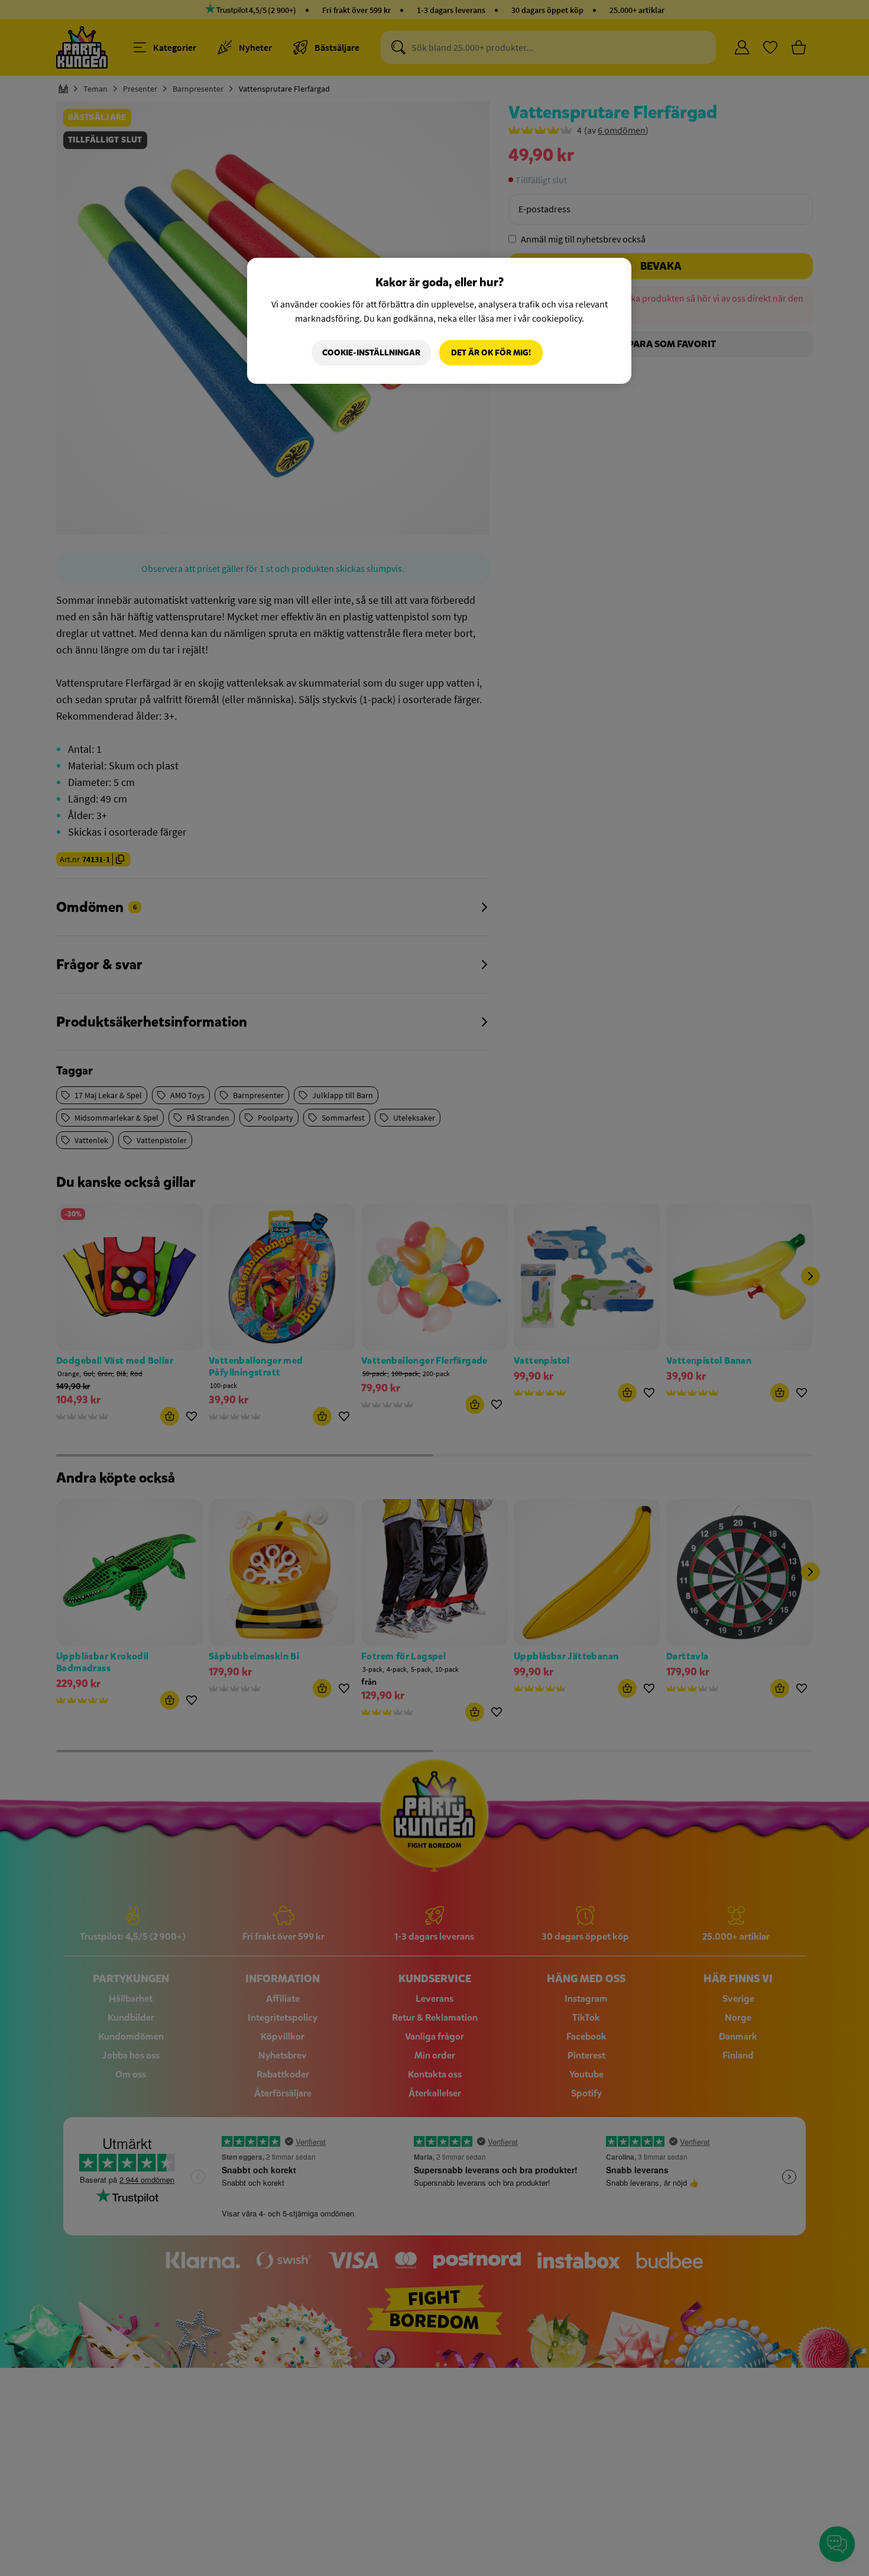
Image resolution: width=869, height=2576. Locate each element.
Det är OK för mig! (491, 353)
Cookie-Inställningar (371, 353)
